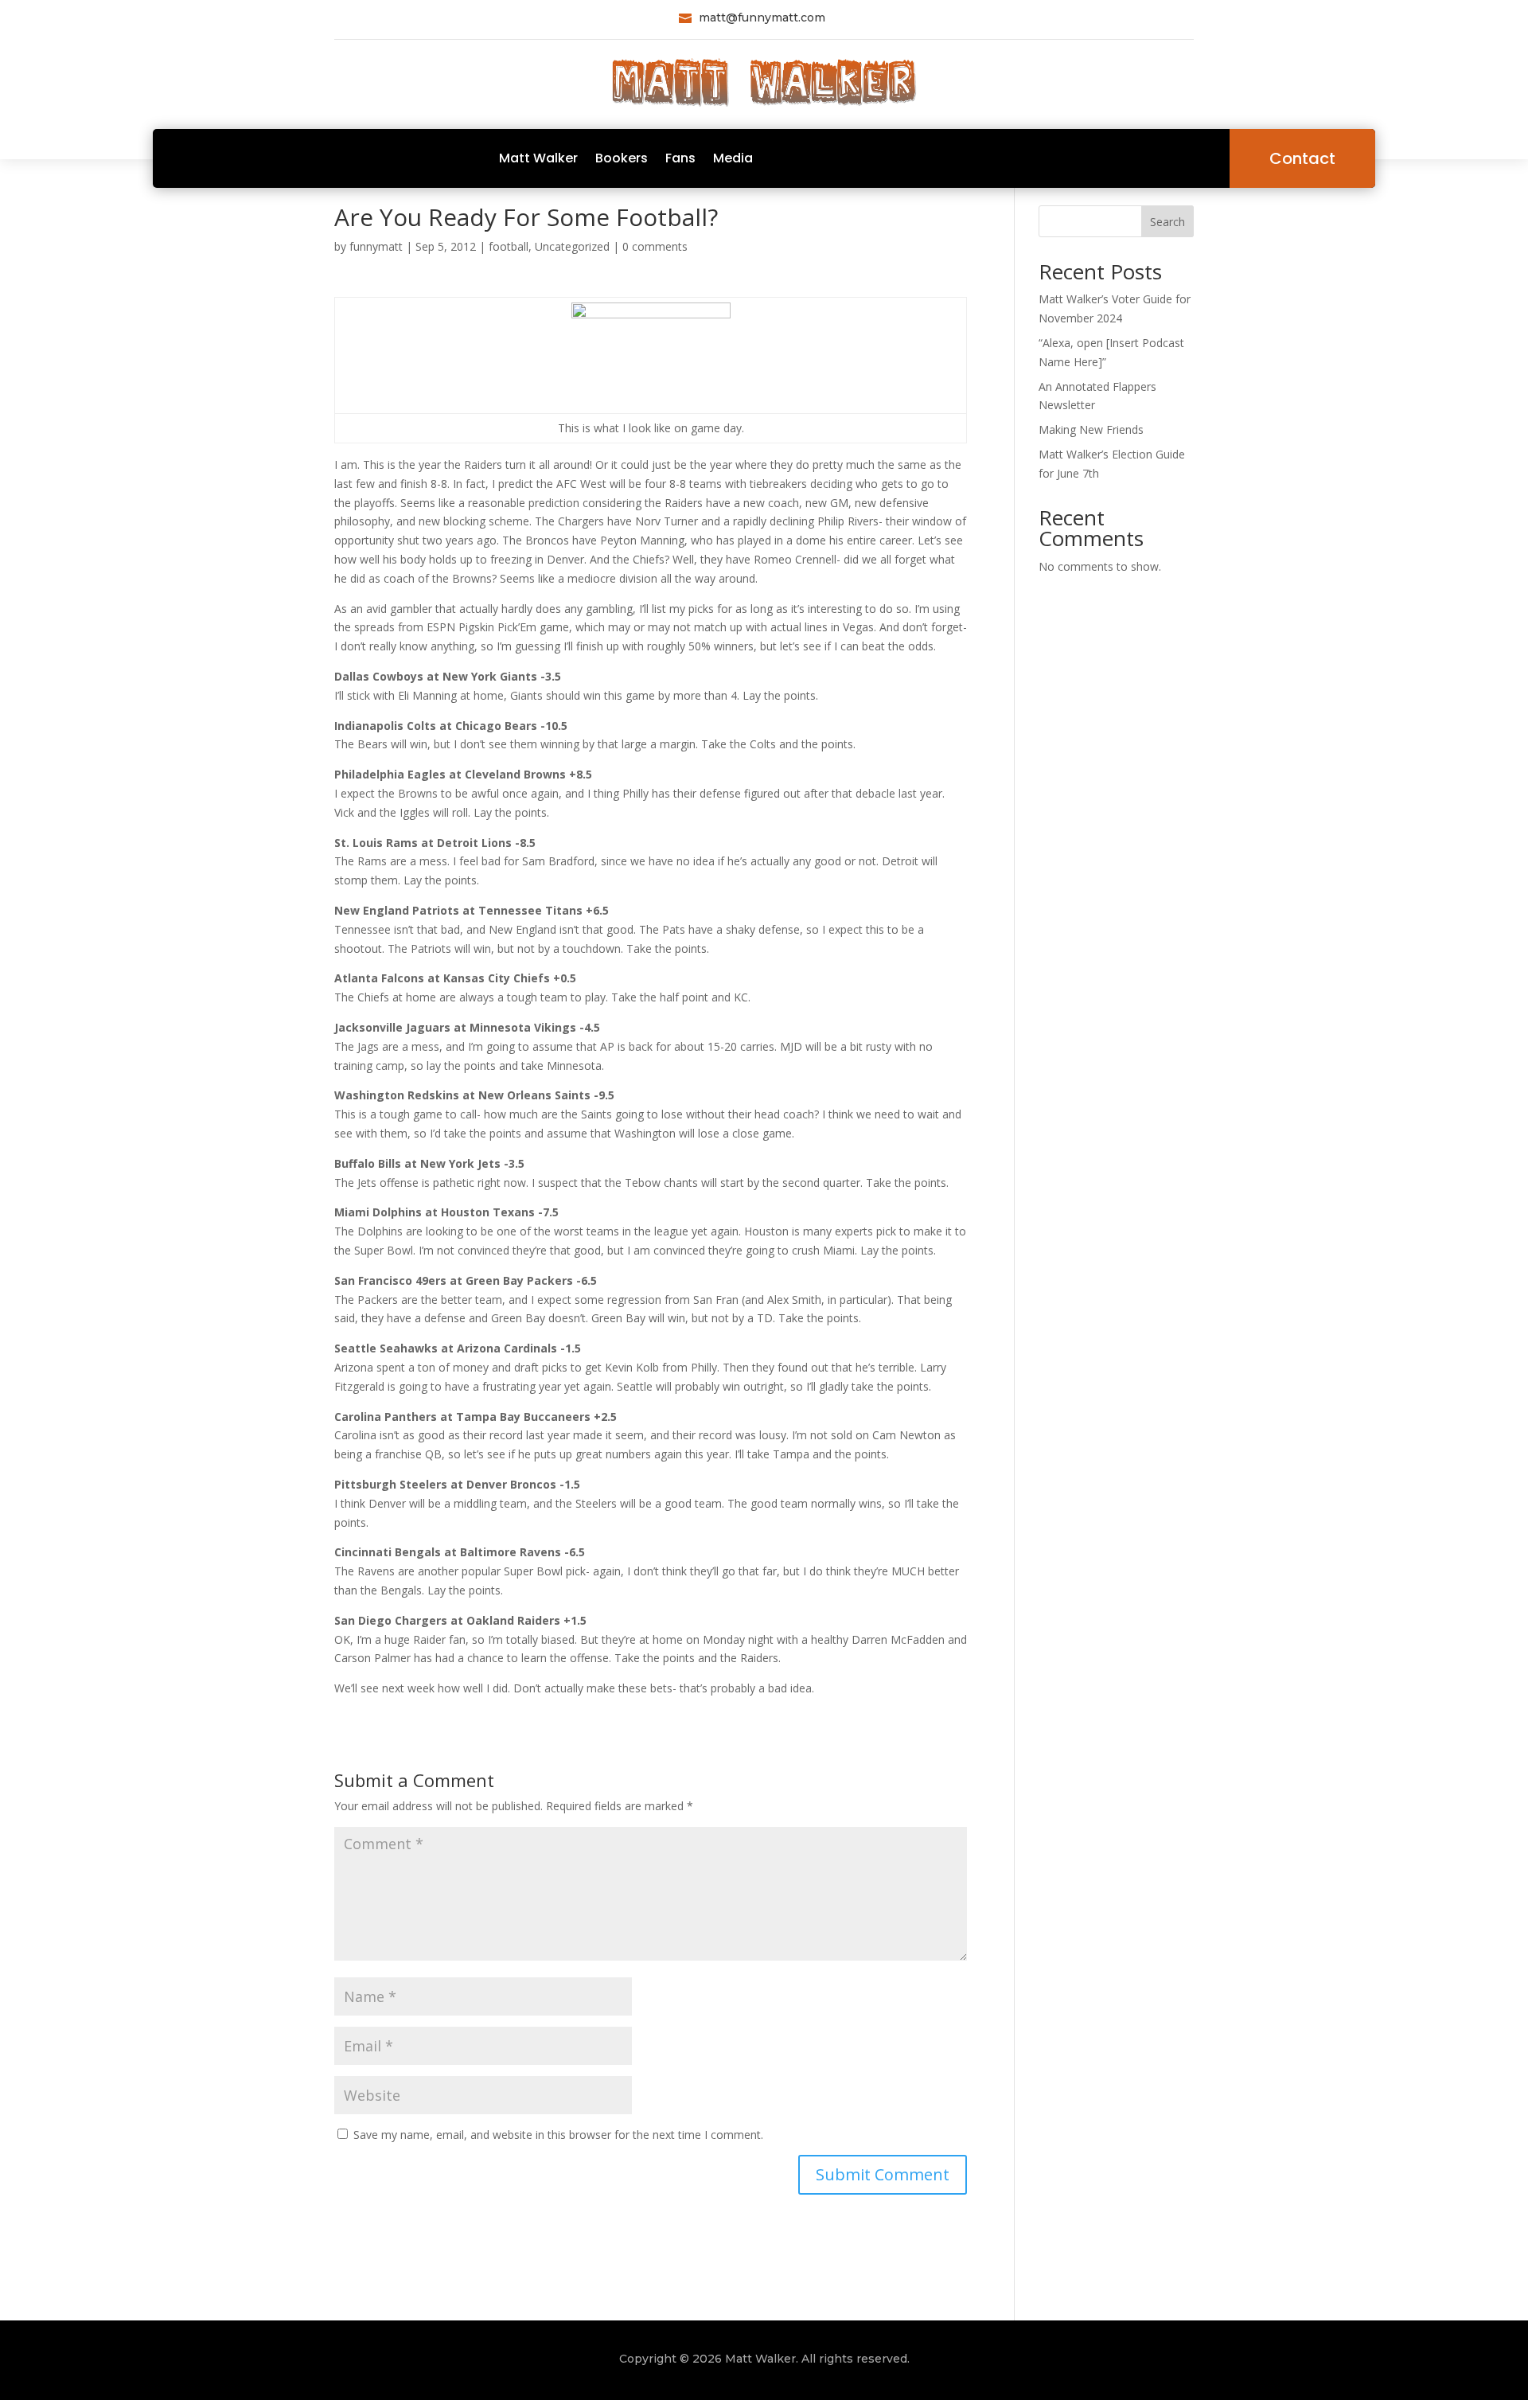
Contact (1302, 158)
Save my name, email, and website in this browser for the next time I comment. (558, 2135)
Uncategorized (572, 246)
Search (1167, 222)
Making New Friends (1091, 429)
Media (733, 158)
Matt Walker (538, 158)
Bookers (622, 158)
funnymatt (376, 246)
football (509, 246)
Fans (680, 158)
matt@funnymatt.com (762, 18)
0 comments (655, 246)
